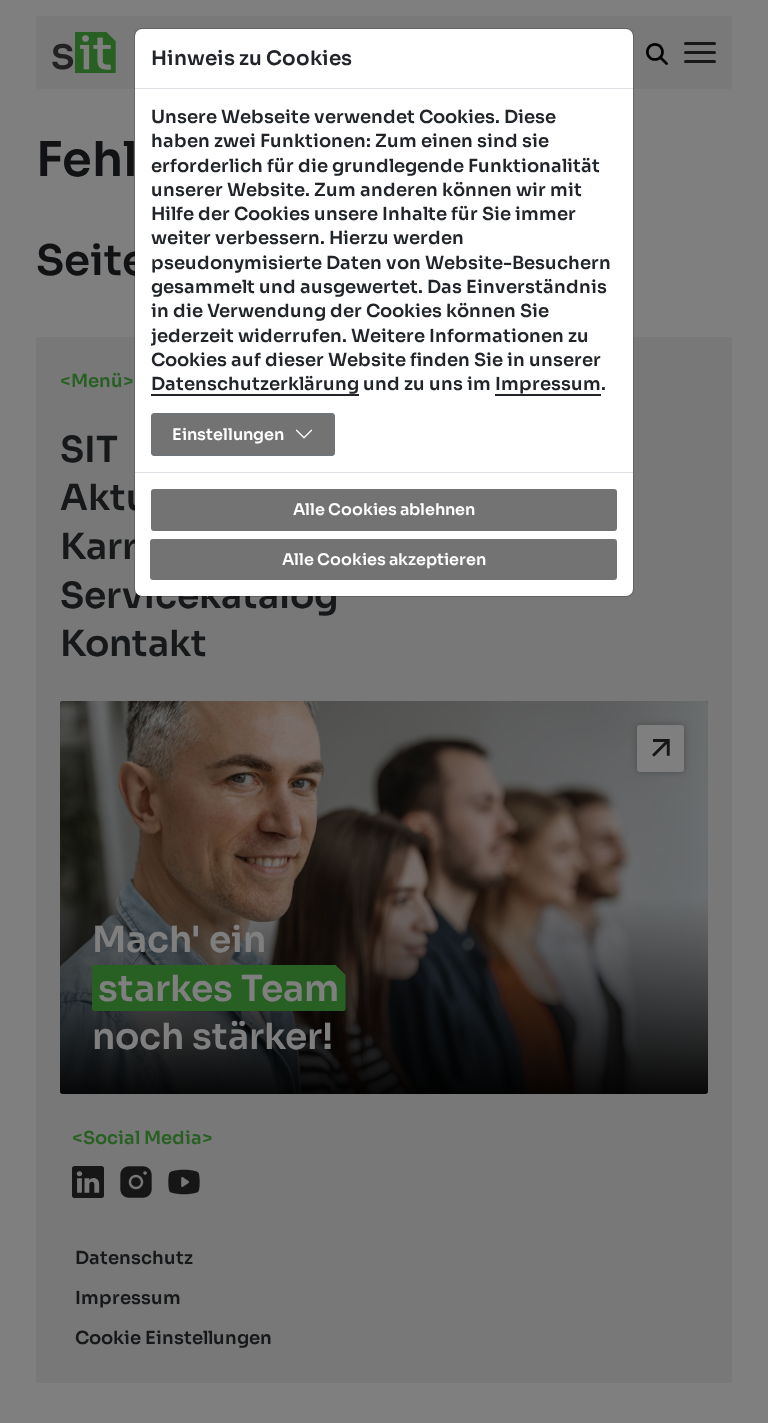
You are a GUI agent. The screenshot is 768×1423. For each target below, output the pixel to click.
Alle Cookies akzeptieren (384, 559)
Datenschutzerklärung (255, 384)
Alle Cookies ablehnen (384, 509)
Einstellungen (228, 434)
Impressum (548, 384)
